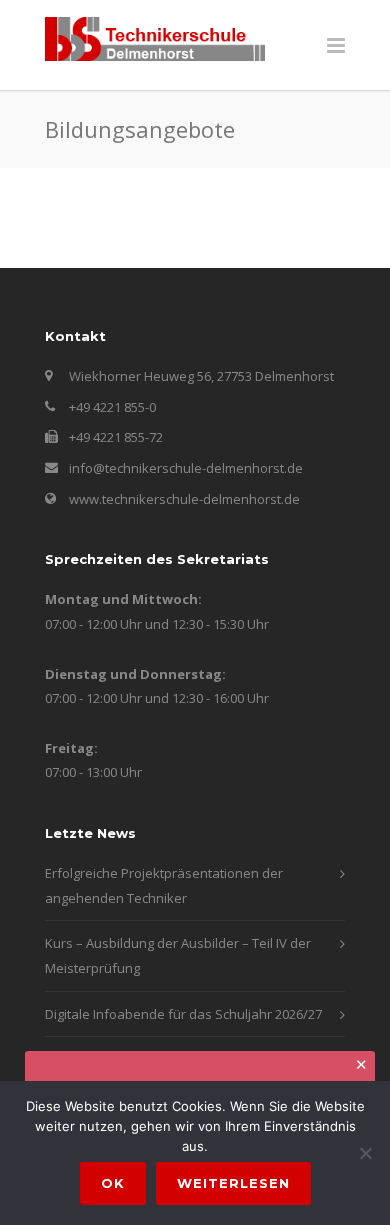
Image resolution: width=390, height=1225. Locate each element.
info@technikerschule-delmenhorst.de (186, 468)
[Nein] (365, 1153)
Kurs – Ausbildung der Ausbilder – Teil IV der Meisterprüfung (178, 955)
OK (113, 1183)
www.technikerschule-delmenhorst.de (184, 499)
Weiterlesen (233, 1183)
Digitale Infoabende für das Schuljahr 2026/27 (183, 1014)
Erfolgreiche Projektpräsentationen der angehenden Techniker (164, 885)
